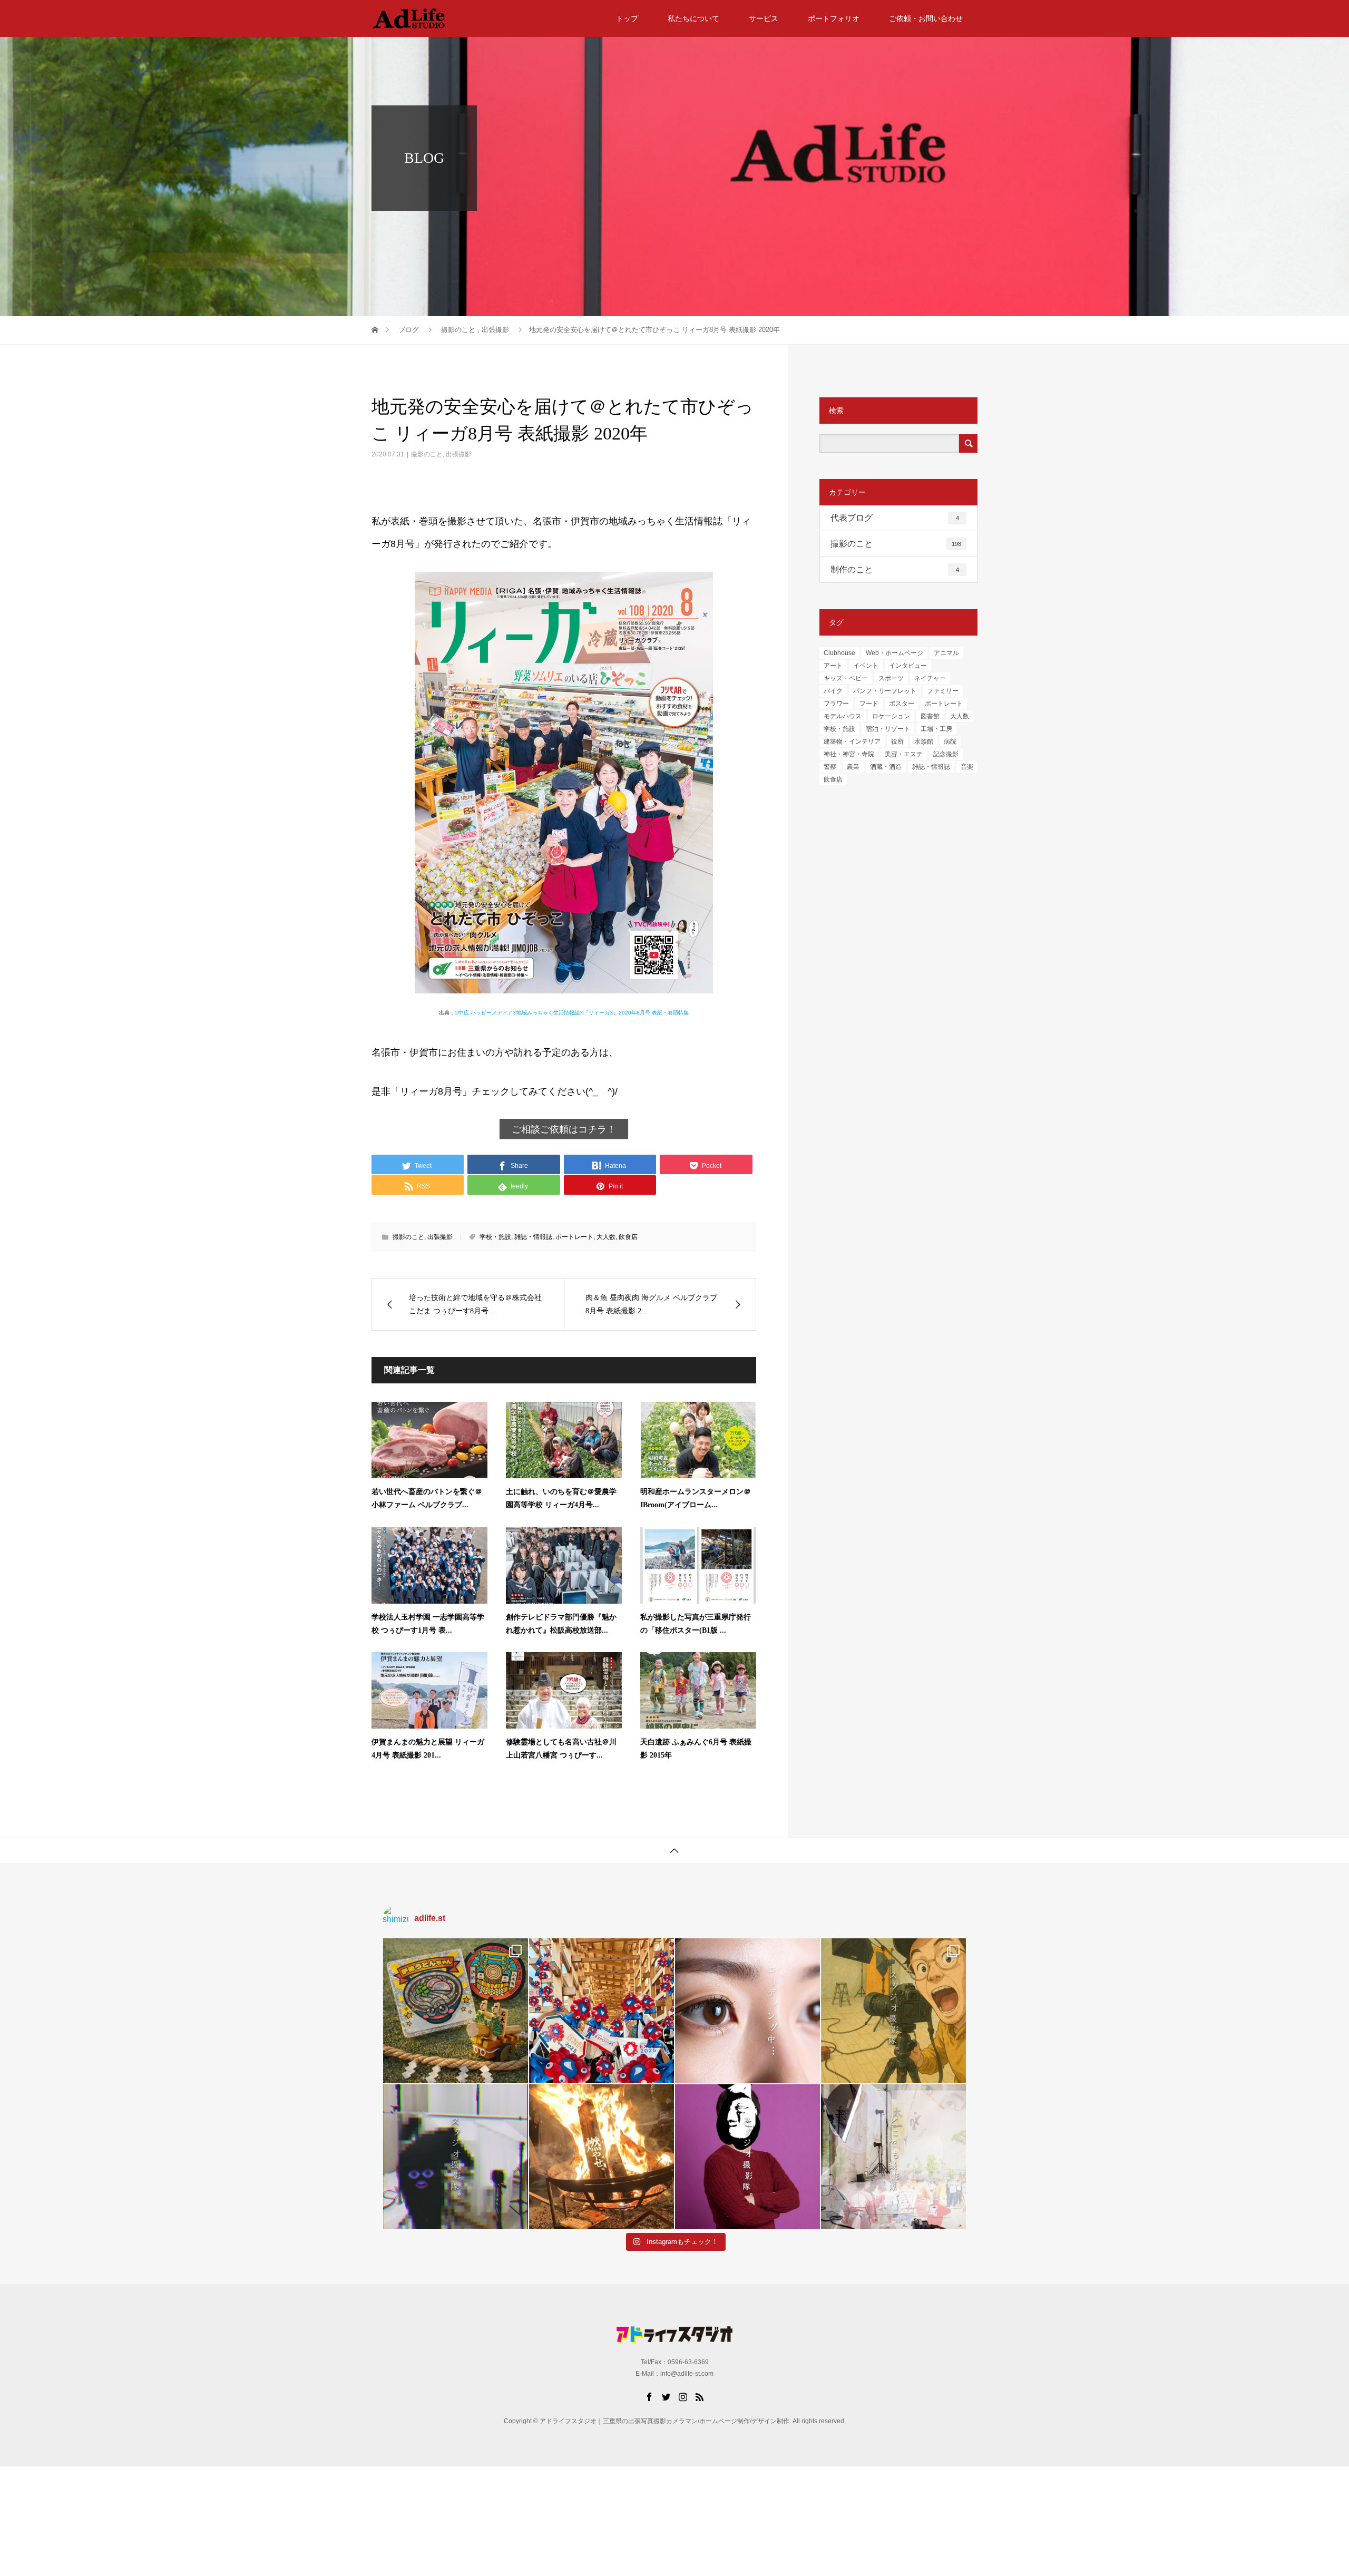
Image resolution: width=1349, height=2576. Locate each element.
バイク (833, 691)
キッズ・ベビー (846, 678)
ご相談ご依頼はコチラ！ (564, 1129)
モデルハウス (843, 716)
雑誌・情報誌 (533, 1237)
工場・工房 (936, 729)
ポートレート (574, 1237)
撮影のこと (427, 454)
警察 (830, 767)
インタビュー (908, 666)
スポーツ (891, 678)
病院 (950, 741)
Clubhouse (839, 653)
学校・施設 (495, 1237)
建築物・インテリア (852, 741)
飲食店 (628, 1237)
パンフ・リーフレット (885, 691)
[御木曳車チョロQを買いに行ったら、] (456, 2011)
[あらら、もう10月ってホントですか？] (893, 2157)
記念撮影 (946, 754)
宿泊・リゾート (888, 729)
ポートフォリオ (834, 18)
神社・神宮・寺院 (849, 754)
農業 (853, 767)
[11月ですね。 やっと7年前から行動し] (747, 2157)
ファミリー (943, 691)
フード (869, 704)
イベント (866, 666)
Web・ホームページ (895, 653)
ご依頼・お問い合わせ (926, 18)
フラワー (836, 704)
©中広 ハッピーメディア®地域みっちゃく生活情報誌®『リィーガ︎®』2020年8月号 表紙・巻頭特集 (572, 1013)
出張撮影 (458, 454)
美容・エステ (904, 754)
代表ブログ (895, 518)
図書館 (930, 716)
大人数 (606, 1237)
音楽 (967, 767)
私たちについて (693, 18)
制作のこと (895, 569)
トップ (627, 18)
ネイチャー (930, 678)
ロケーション (891, 716)
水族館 (924, 741)
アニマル (946, 653)
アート (833, 666)
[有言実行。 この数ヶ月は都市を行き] (602, 2011)
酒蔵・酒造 (886, 767)
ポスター (902, 704)
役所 (897, 741)
